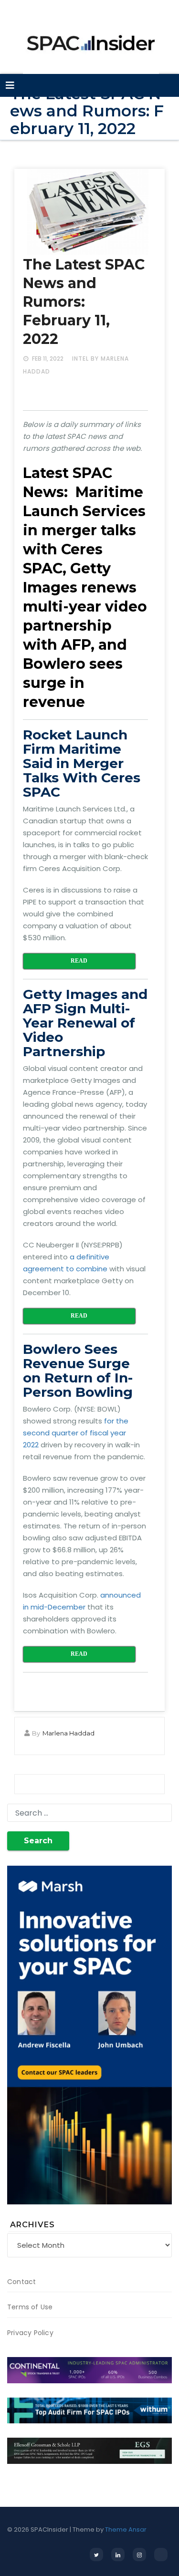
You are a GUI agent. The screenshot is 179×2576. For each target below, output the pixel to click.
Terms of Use (30, 2307)
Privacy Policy (30, 2333)
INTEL (80, 358)
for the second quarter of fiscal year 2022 (76, 1433)
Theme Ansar (126, 2529)
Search (38, 1841)
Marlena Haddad (68, 1733)
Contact (21, 2282)
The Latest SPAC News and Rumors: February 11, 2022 (84, 302)
